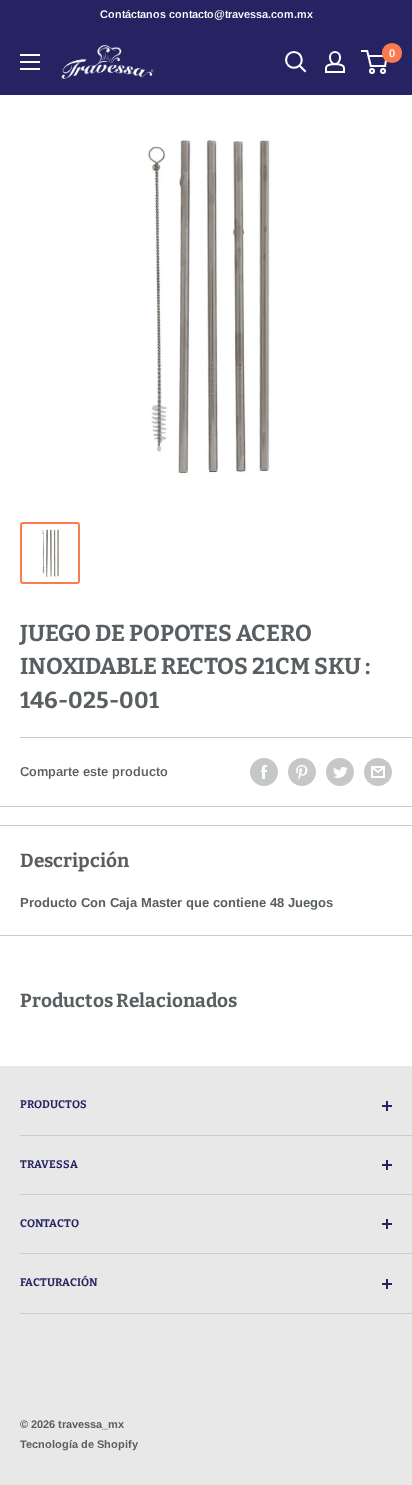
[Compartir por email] (378, 772)
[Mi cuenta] (335, 62)
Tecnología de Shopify (79, 1444)
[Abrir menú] (30, 62)
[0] (375, 62)
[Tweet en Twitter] (340, 772)
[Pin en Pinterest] (302, 772)
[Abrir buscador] (296, 62)
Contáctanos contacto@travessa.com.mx (206, 14)
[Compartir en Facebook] (264, 772)
